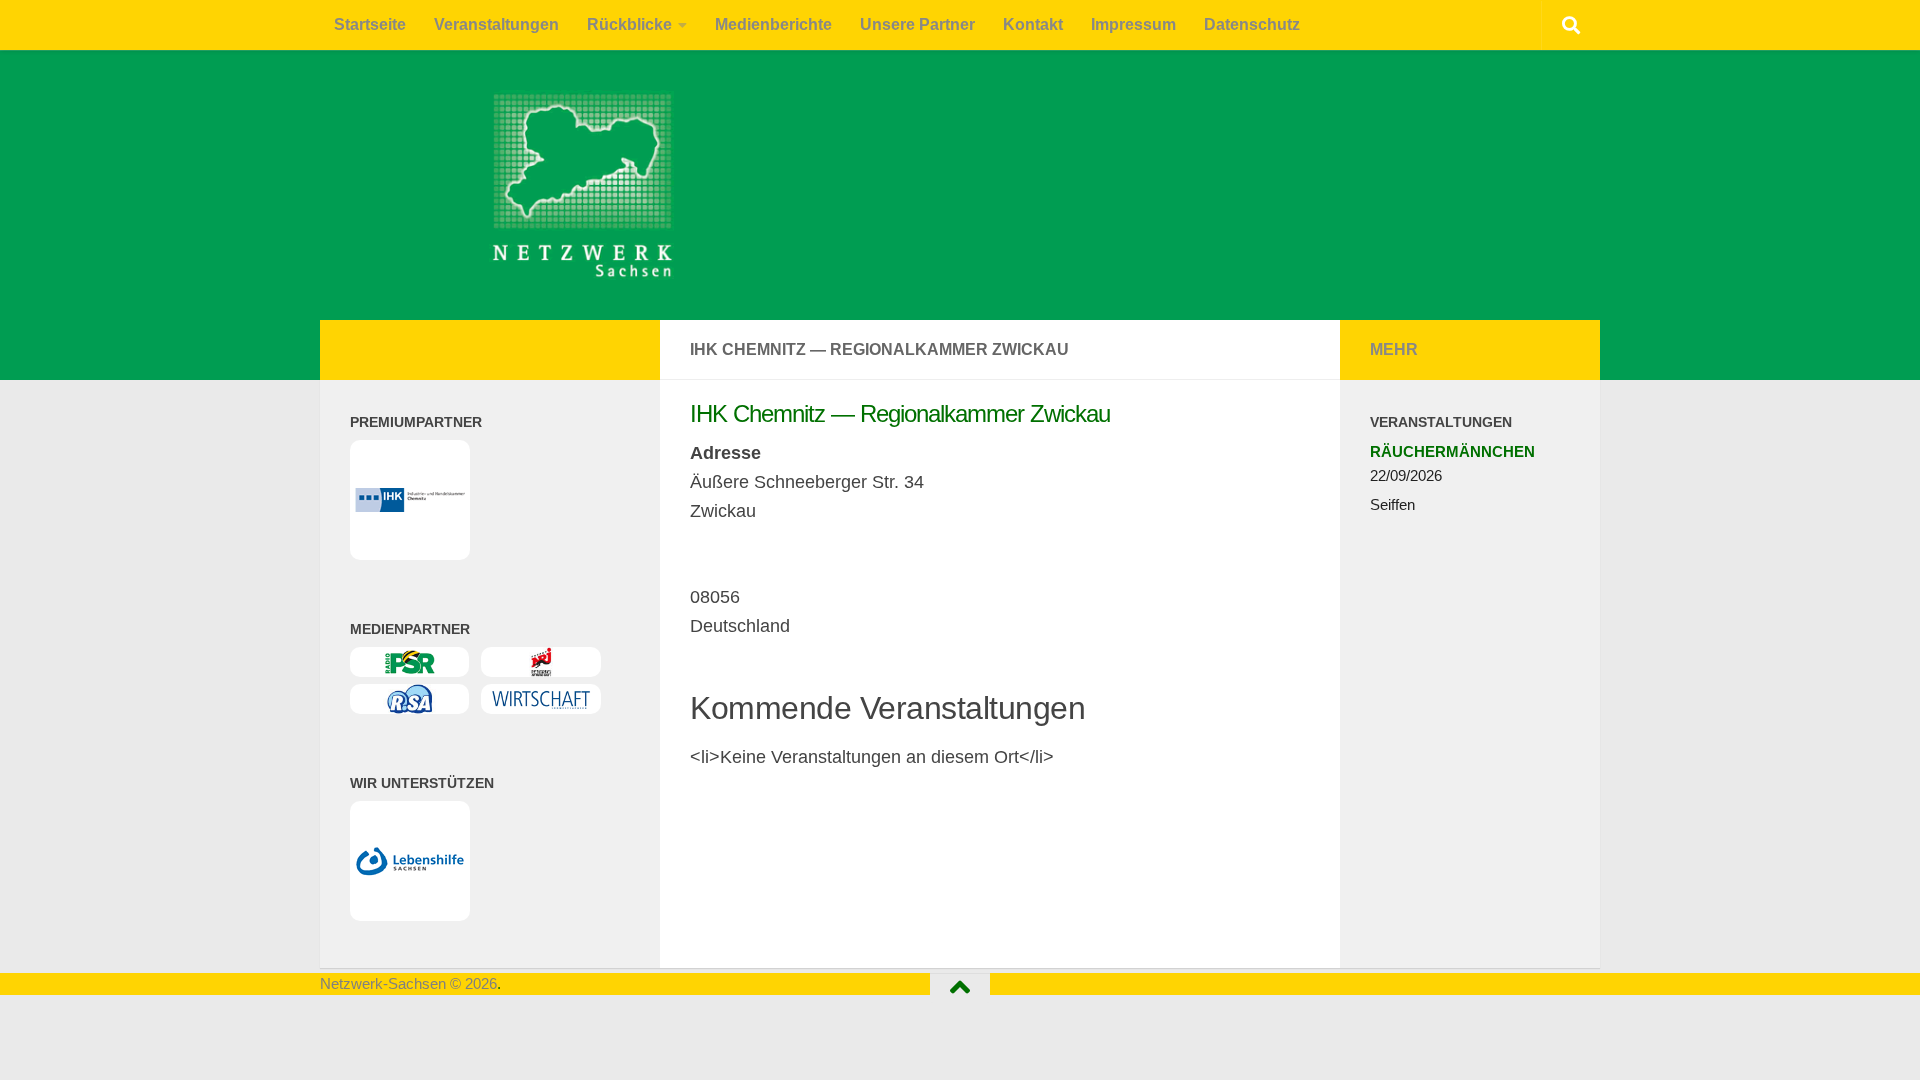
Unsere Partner (917, 24)
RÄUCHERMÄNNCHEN (1452, 451)
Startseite (370, 24)
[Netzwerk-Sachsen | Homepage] (442, 185)
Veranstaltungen (496, 24)
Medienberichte (773, 24)
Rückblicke (629, 24)
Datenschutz (1252, 24)
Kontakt (1033, 24)
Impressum (1133, 24)
